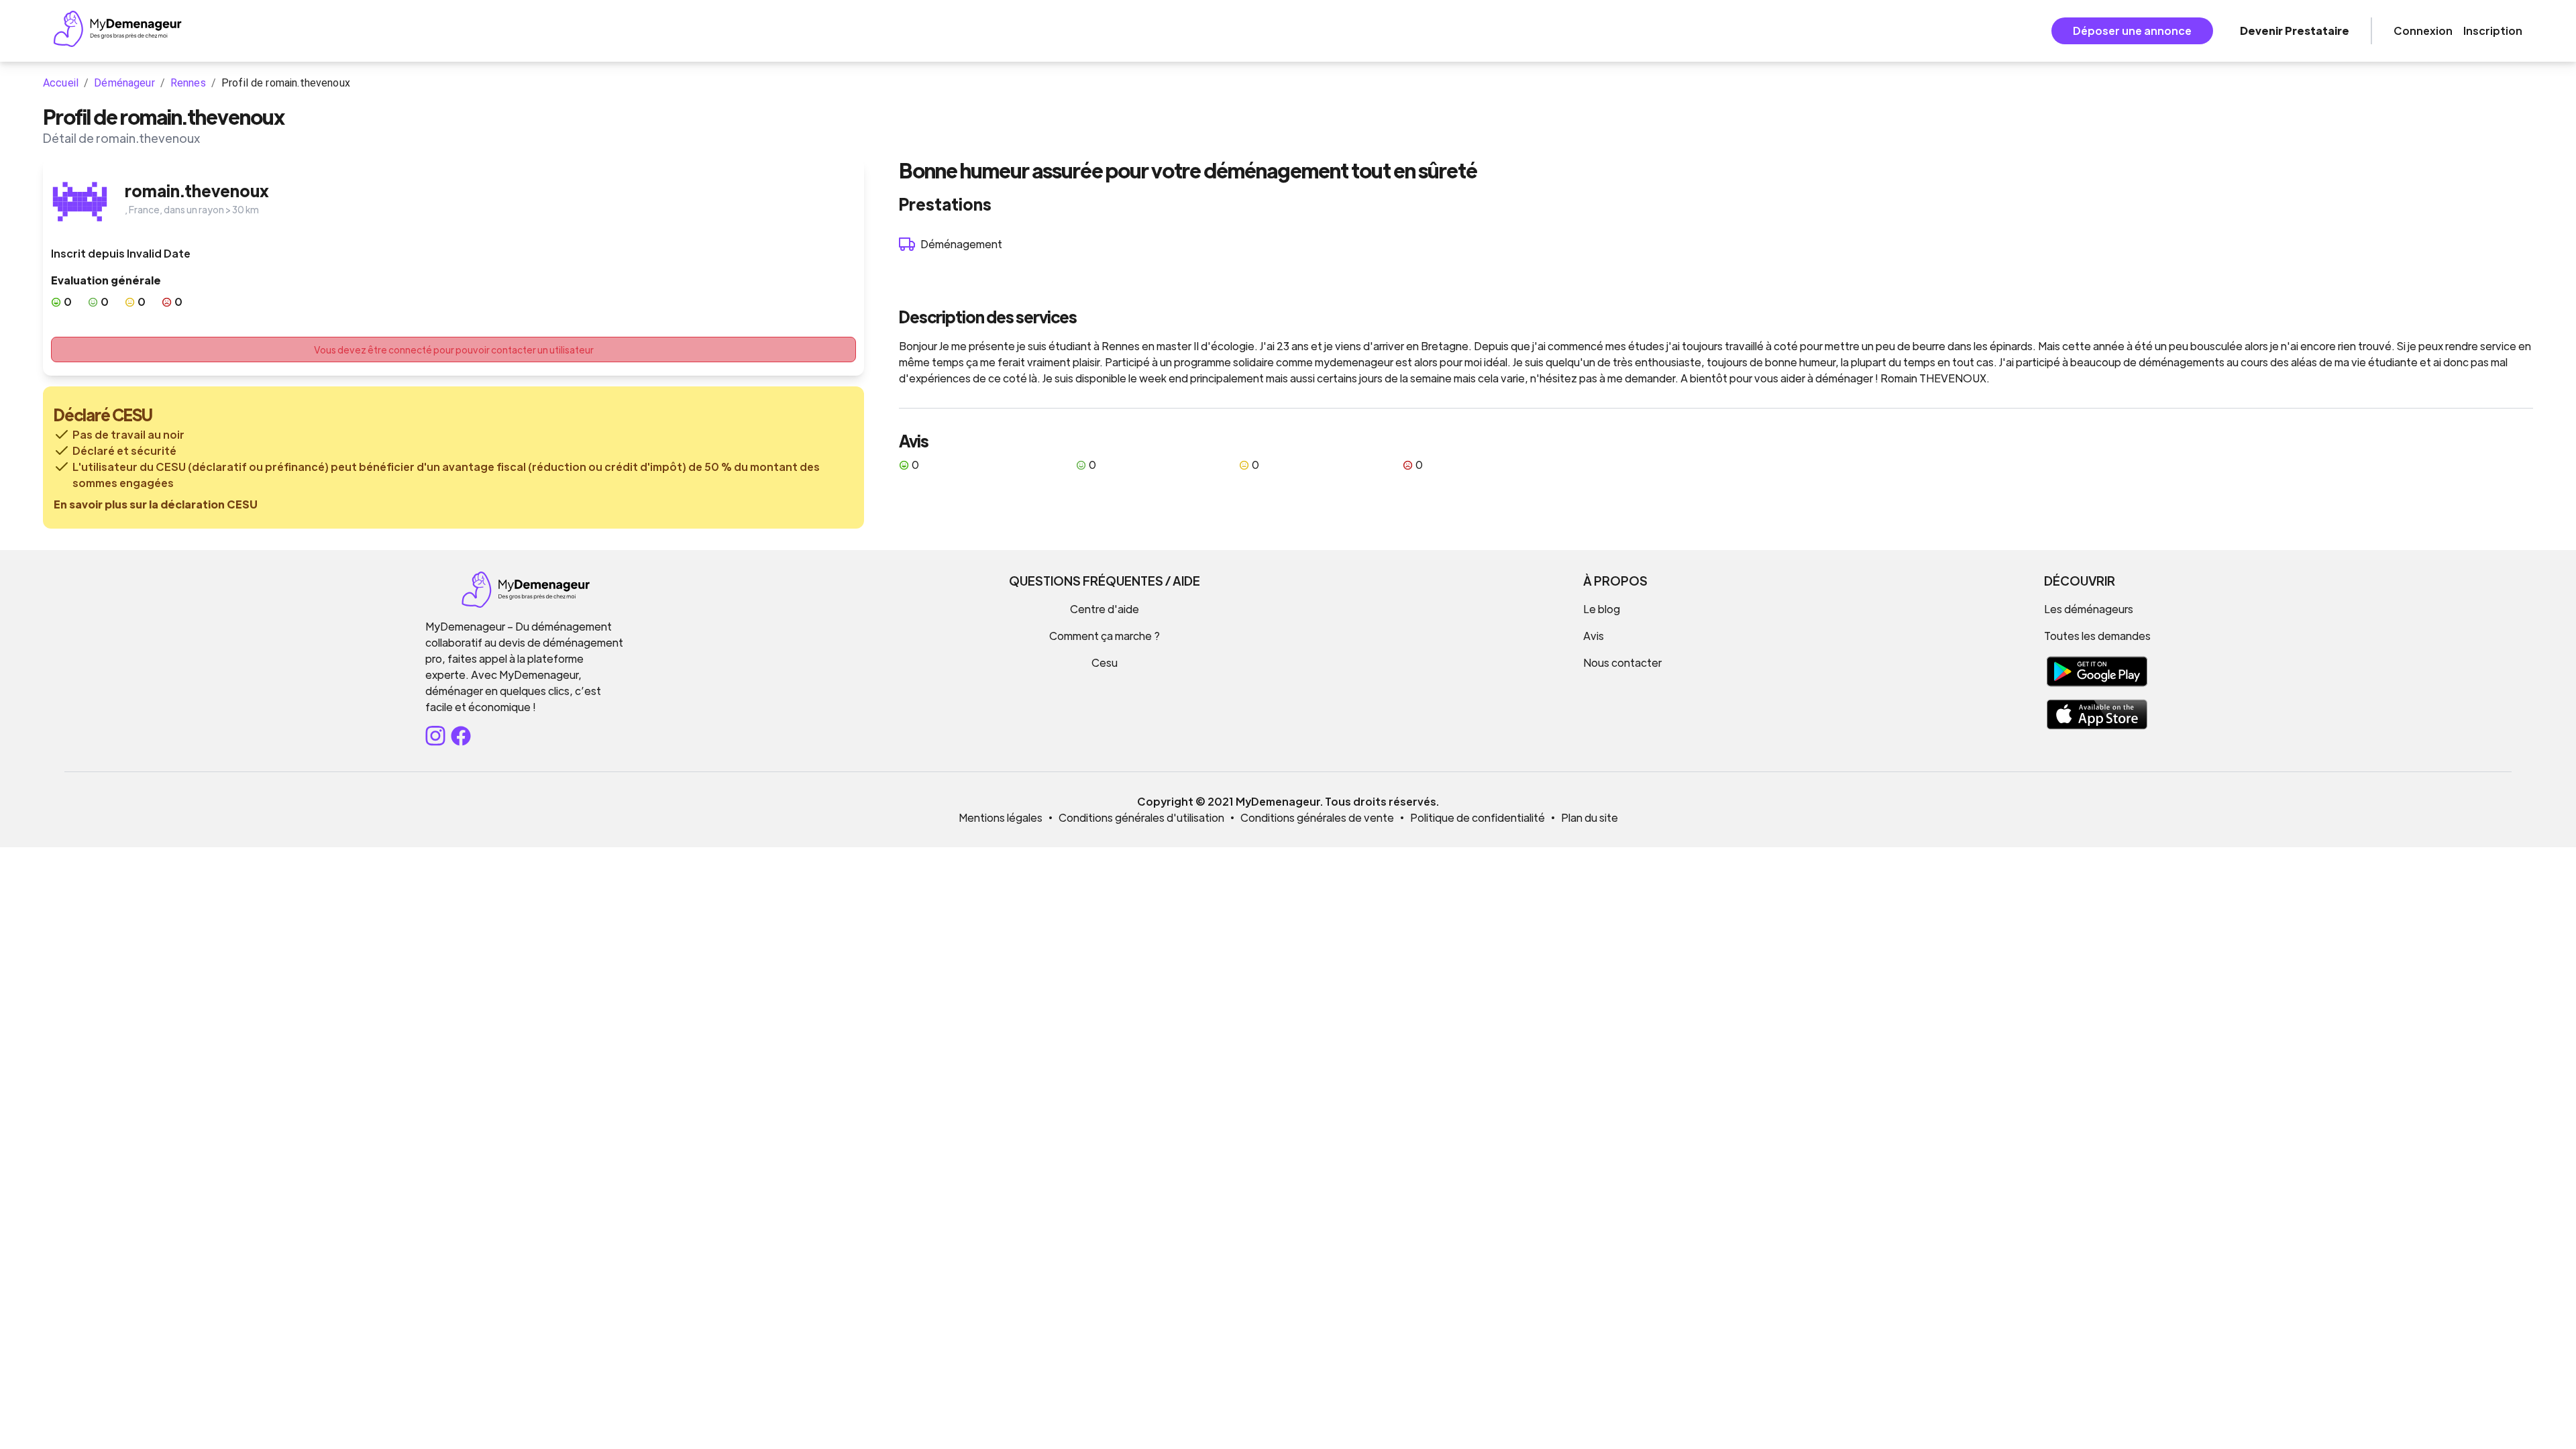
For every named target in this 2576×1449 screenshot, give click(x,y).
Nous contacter (1622, 662)
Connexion (2423, 31)
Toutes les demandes (2097, 636)
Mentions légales (1001, 817)
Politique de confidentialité (1478, 817)
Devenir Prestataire (2295, 31)
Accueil (61, 83)
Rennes (188, 83)
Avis (1594, 636)
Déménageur (124, 83)
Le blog (1602, 609)
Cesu (1105, 662)
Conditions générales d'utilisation (1141, 817)
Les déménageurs (2089, 609)
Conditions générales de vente (1317, 817)
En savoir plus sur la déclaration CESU (156, 504)
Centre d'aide (1105, 609)
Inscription (2493, 31)
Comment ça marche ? (1105, 636)
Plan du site (1590, 817)
